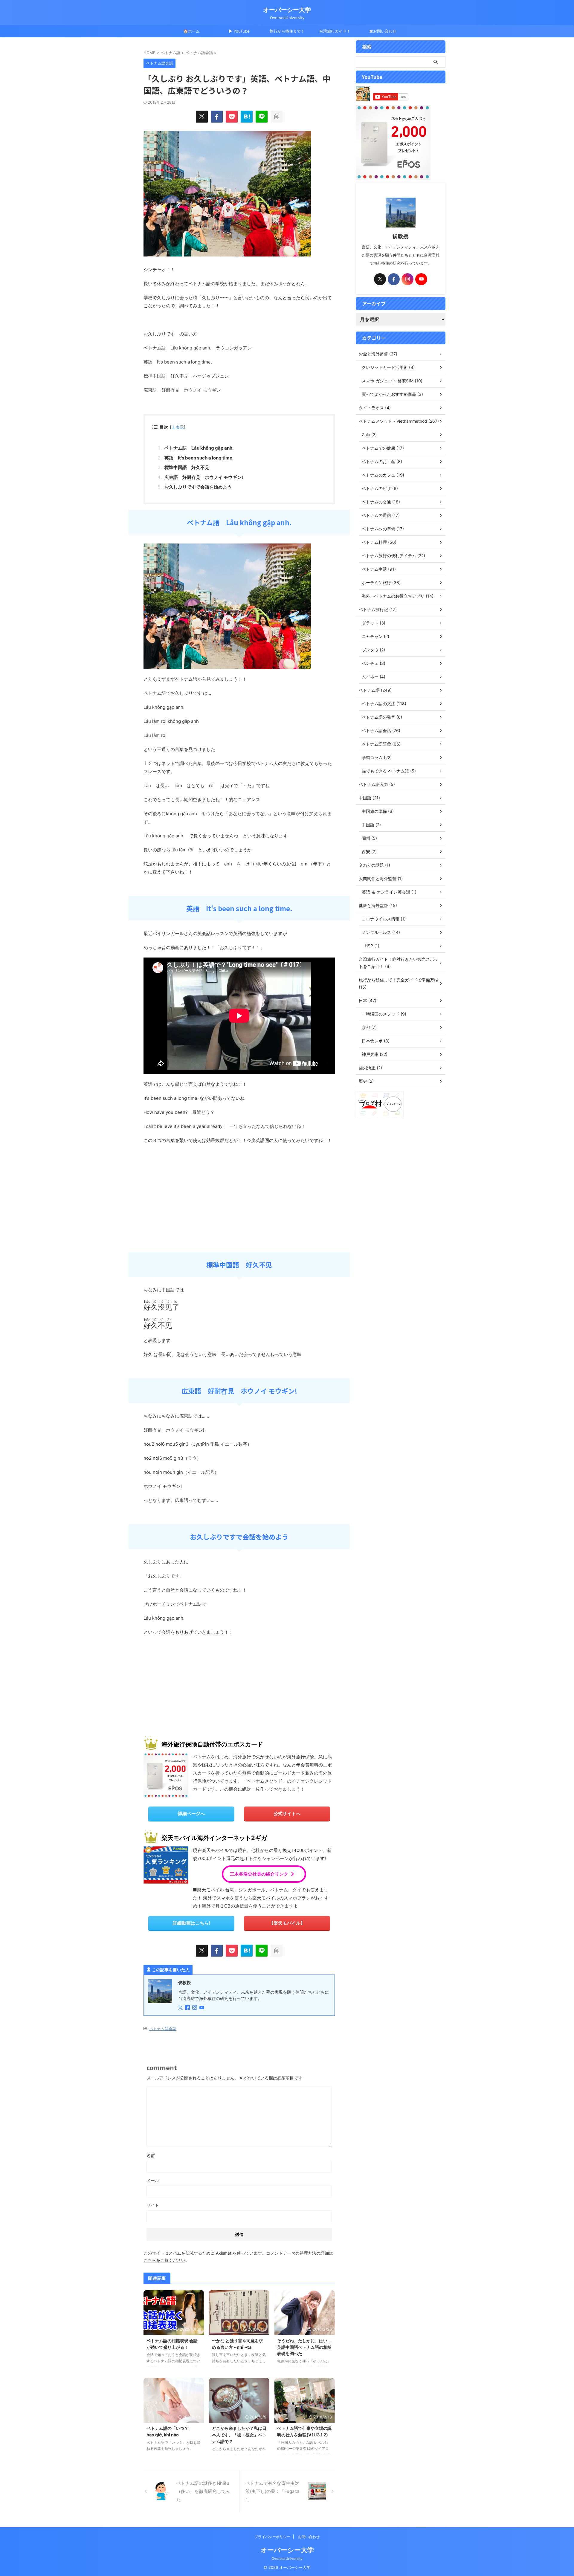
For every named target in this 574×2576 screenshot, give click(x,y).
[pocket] (232, 117)
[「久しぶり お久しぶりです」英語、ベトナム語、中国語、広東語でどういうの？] (247, 117)
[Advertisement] (188, 1685)
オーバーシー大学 (287, 10)
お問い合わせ (309, 2537)
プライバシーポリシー (272, 2537)
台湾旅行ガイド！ (335, 31)
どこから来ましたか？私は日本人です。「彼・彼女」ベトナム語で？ (239, 2435)
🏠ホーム (191, 31)
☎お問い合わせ (383, 31)
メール (153, 2180)
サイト (153, 2205)
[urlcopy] (277, 117)
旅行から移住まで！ (287, 31)
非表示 (178, 427)
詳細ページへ (191, 1814)
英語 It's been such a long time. (199, 458)
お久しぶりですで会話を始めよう (198, 487)
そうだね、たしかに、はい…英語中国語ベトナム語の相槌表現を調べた (304, 2347)
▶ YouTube (239, 31)
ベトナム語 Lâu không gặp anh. (199, 448)
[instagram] (195, 2008)
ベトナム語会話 (163, 2029)
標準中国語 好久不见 (187, 467)
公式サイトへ (287, 1814)
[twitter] (202, 117)
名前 (151, 2156)
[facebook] (217, 117)
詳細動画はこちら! (191, 1923)
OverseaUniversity (287, 2559)
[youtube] (202, 2008)
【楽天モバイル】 (287, 1923)
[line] (262, 117)
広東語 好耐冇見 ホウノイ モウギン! (204, 477)
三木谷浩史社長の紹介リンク (259, 1874)
